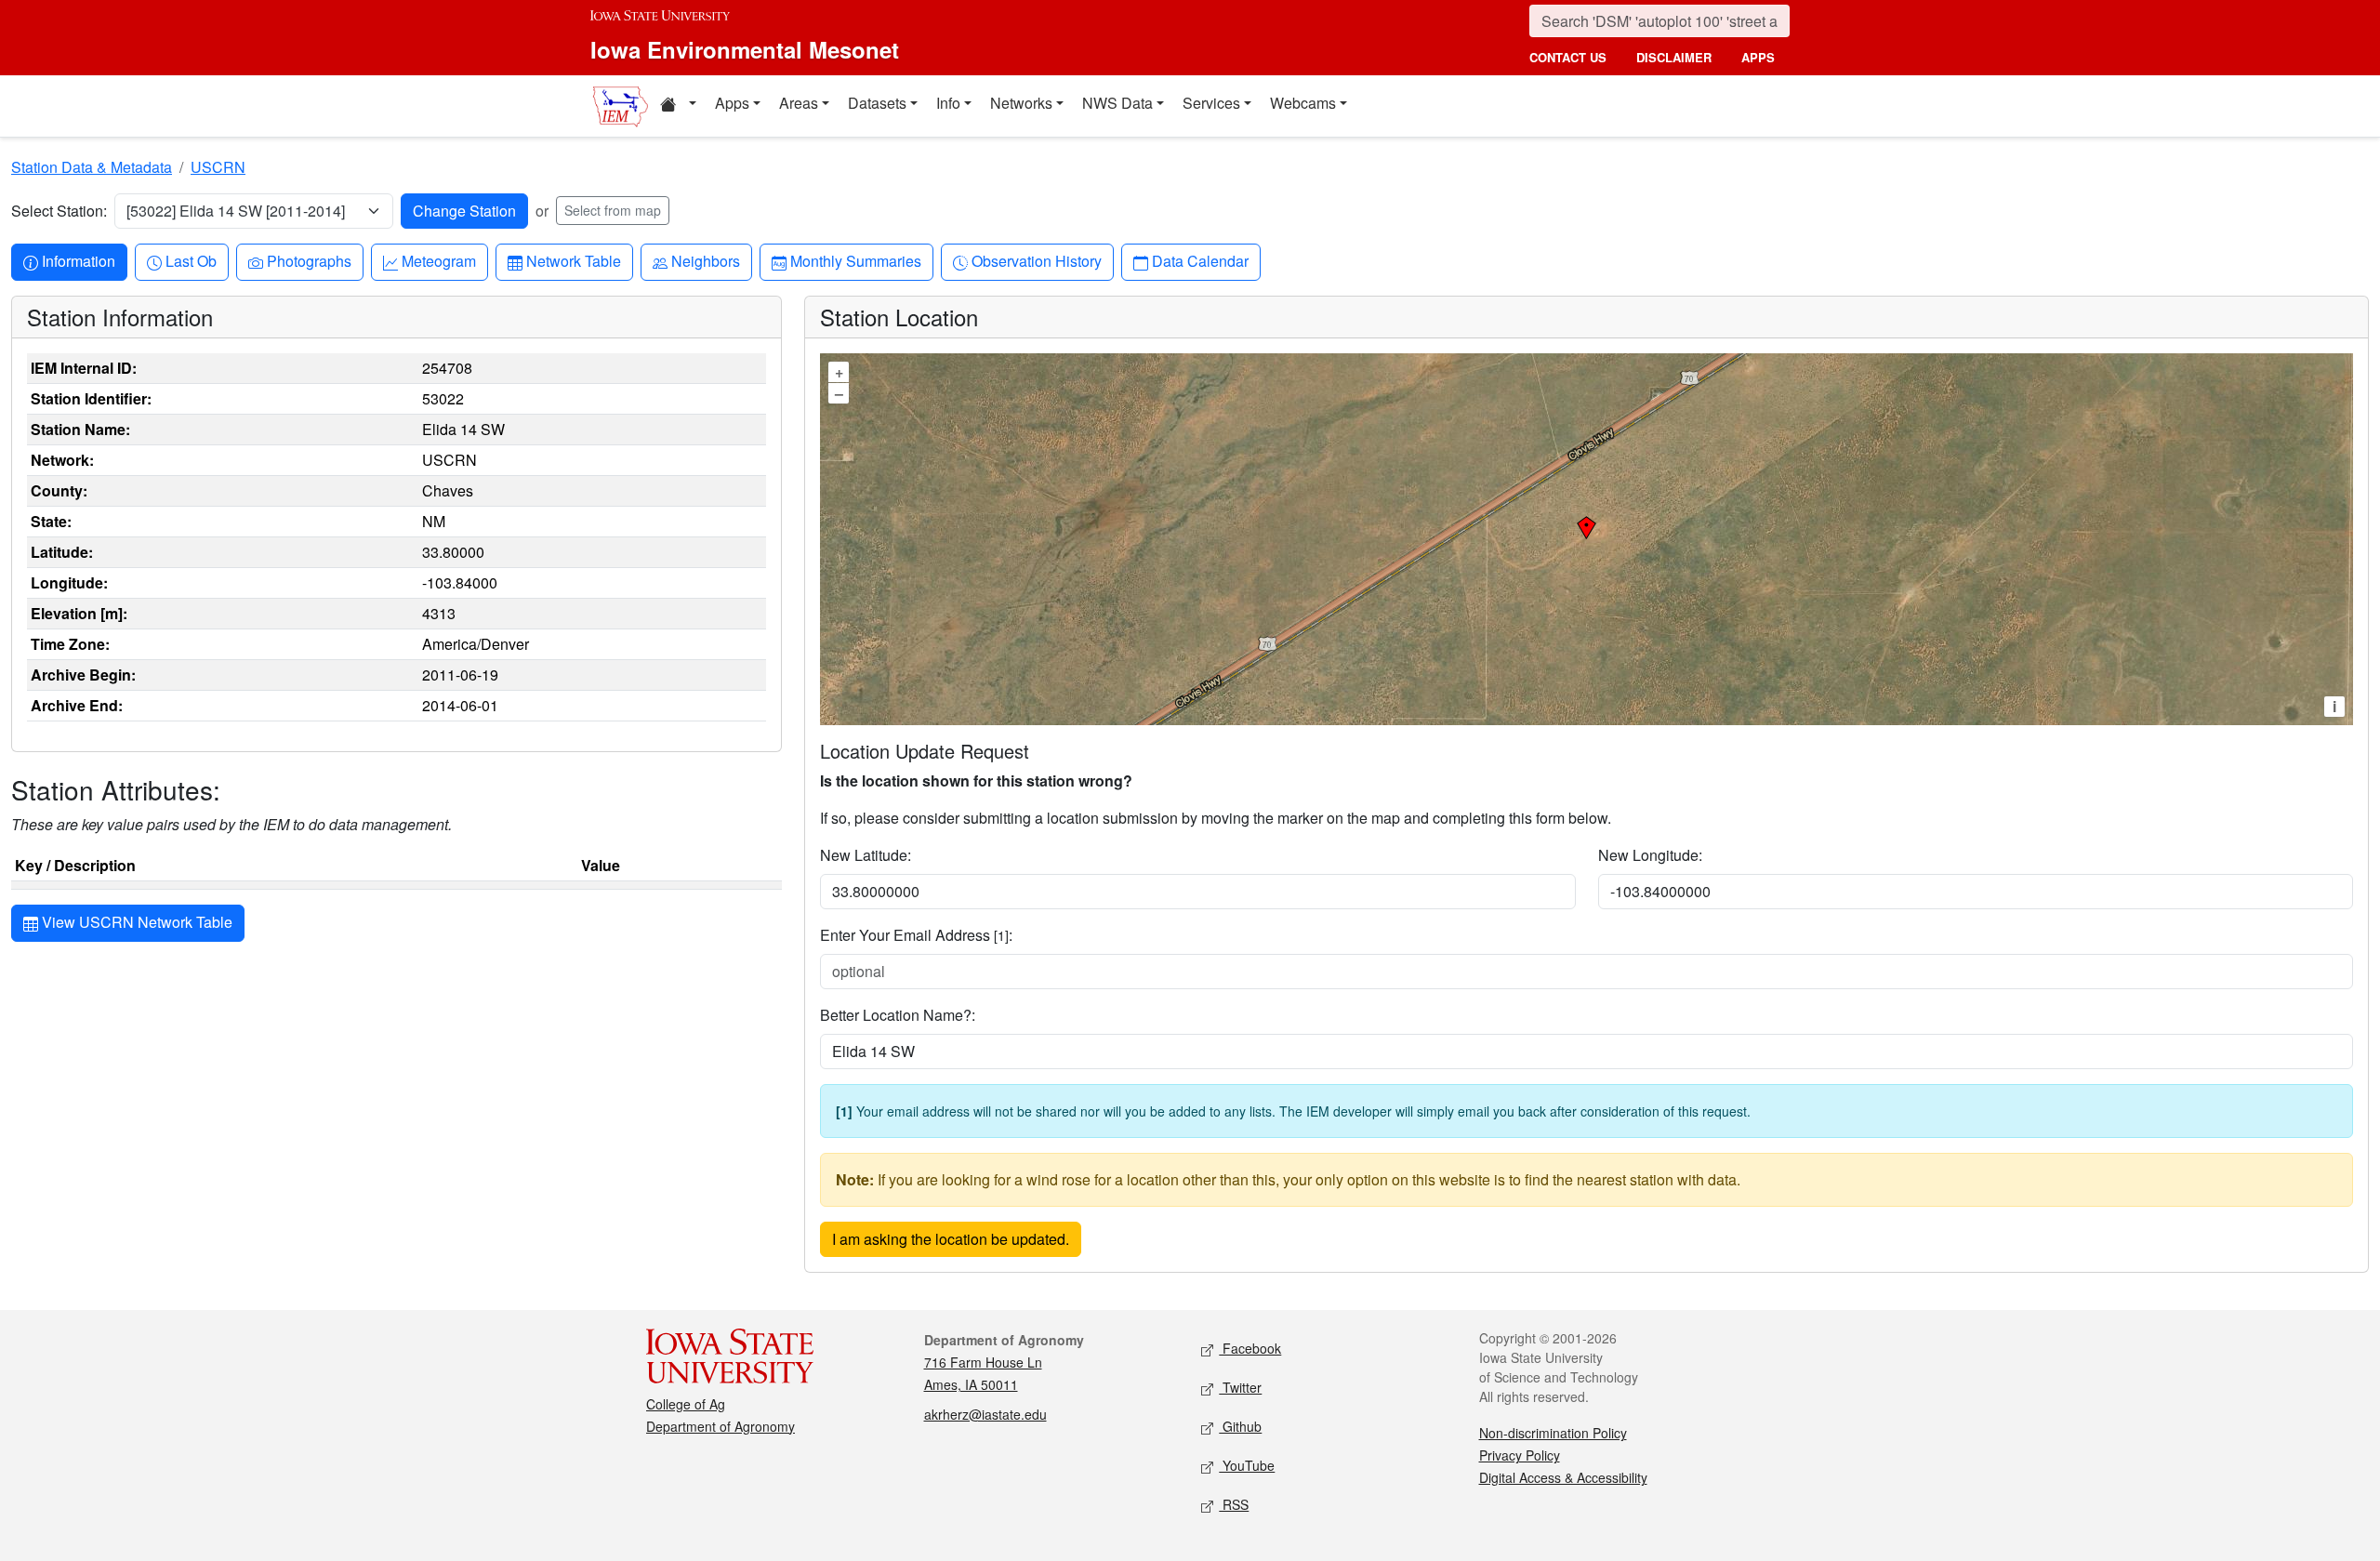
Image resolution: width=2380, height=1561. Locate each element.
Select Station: (59, 211)
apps (1758, 57)
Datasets (877, 103)
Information (78, 260)
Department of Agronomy (721, 1426)
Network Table (573, 260)
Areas (799, 103)
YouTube (1247, 1465)
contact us (1568, 57)
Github (1240, 1426)
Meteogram (438, 260)
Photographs (309, 260)
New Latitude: (866, 855)
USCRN (218, 167)
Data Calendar (1200, 260)
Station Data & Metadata (92, 167)
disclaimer (1674, 57)
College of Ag (686, 1404)
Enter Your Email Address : (916, 935)
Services (1211, 103)
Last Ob (191, 260)
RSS (1234, 1504)
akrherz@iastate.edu (985, 1414)
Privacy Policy (1520, 1455)
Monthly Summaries (855, 260)
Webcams (1303, 103)
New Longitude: (1650, 855)
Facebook (1250, 1348)
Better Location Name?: (898, 1015)
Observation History (1036, 260)
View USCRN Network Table (135, 922)
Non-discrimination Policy (1553, 1433)
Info (948, 103)
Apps (732, 103)
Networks (1021, 103)
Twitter (1240, 1387)
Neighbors (705, 260)
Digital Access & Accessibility (1563, 1477)
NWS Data (1117, 103)
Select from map (613, 210)
